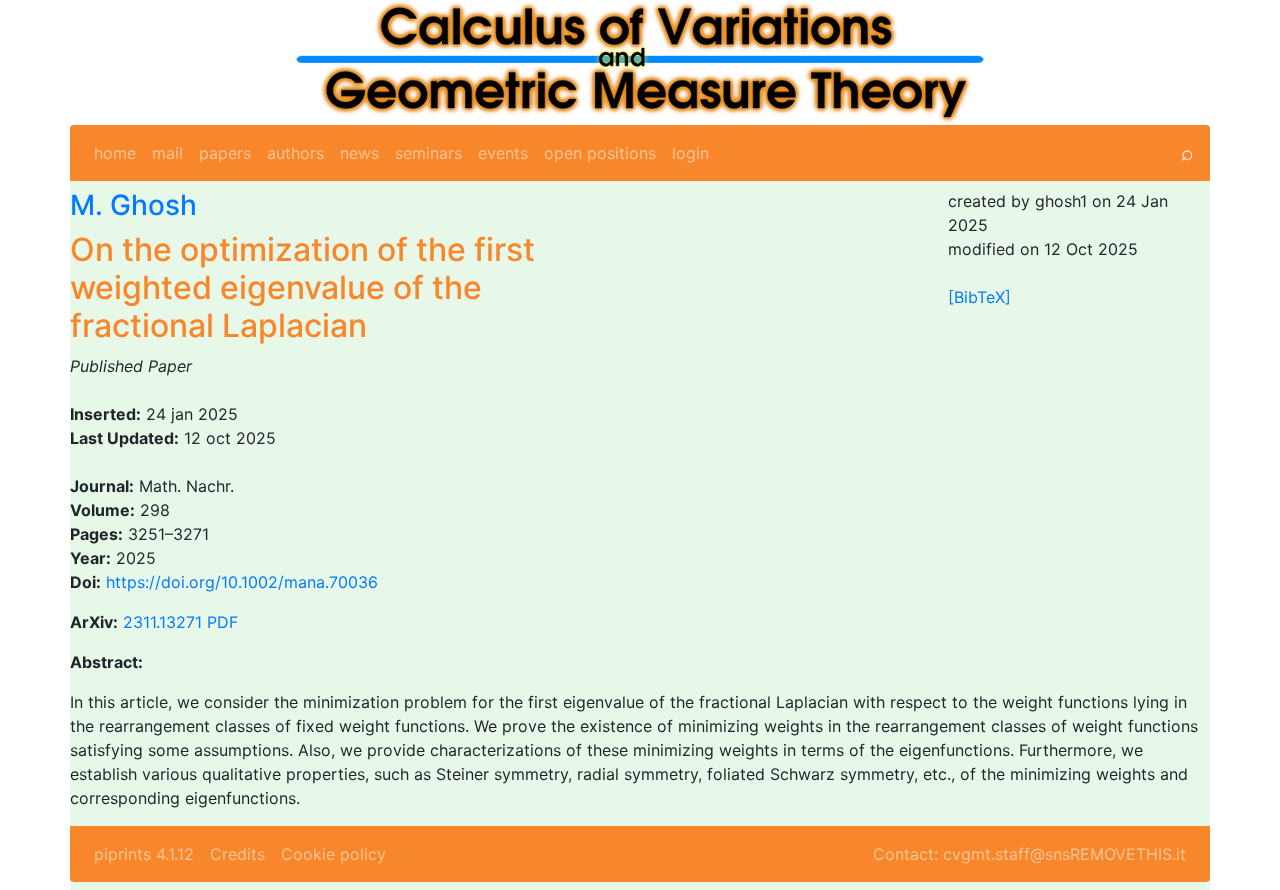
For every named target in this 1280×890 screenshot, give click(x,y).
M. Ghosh (133, 205)
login (690, 153)
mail (167, 153)
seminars (428, 153)
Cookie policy (333, 854)
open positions (600, 153)
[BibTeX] (979, 297)
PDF (222, 622)
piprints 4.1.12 (144, 854)
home (115, 153)
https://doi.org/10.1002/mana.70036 (242, 582)
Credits (237, 854)
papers (225, 153)
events (503, 153)
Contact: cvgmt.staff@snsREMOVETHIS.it (1029, 854)
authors (295, 153)
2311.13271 (162, 622)
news (359, 153)
